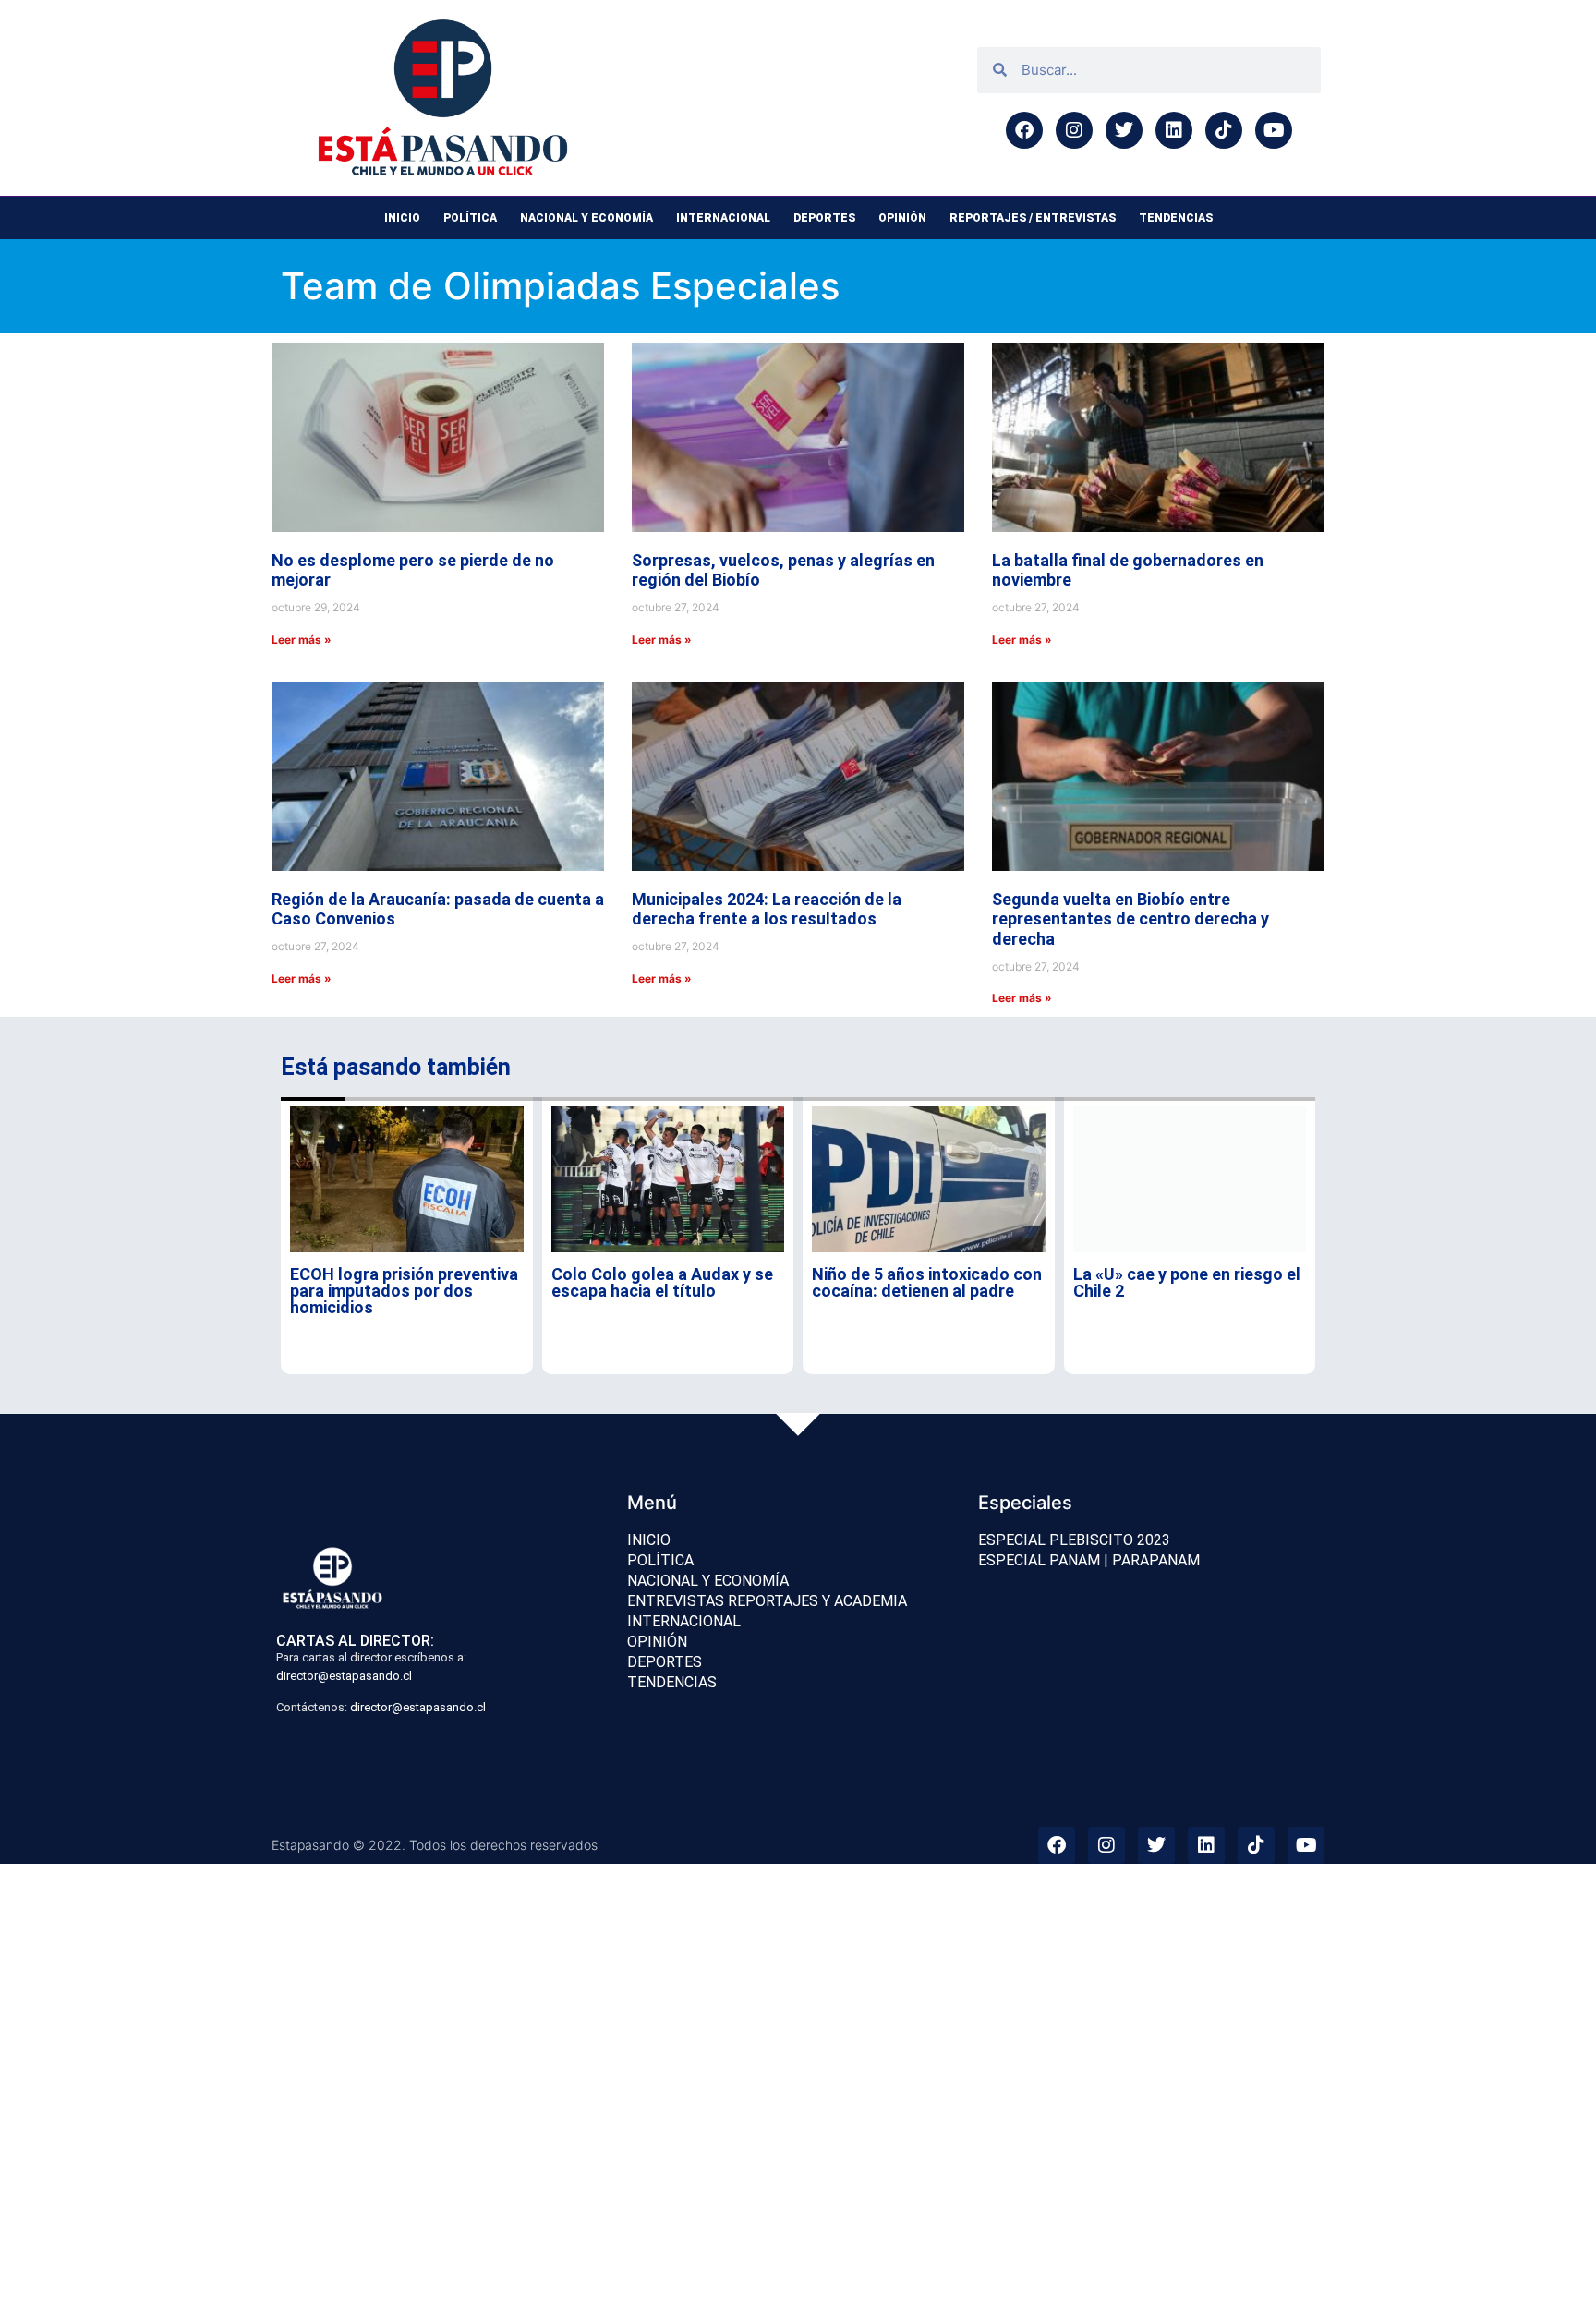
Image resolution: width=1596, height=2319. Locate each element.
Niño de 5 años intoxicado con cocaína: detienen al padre (927, 1282)
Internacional (723, 218)
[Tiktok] (1224, 130)
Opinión (902, 218)
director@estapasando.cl (344, 1676)
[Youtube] (1274, 130)
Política (470, 218)
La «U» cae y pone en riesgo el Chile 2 (1187, 1282)
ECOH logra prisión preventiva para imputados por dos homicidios (404, 1291)
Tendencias (1176, 218)
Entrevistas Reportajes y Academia (767, 1601)
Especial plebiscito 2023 (1074, 1540)
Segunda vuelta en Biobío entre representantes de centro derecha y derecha (1130, 919)
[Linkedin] (1174, 130)
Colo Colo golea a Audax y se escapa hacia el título (662, 1282)
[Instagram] (1074, 130)
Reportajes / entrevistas (1033, 218)
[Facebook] (1024, 130)
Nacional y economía (586, 218)
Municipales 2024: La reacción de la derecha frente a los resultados (767, 909)
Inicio (402, 218)
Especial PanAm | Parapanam (1089, 1560)
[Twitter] (1124, 130)
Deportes (824, 218)
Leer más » (302, 640)
